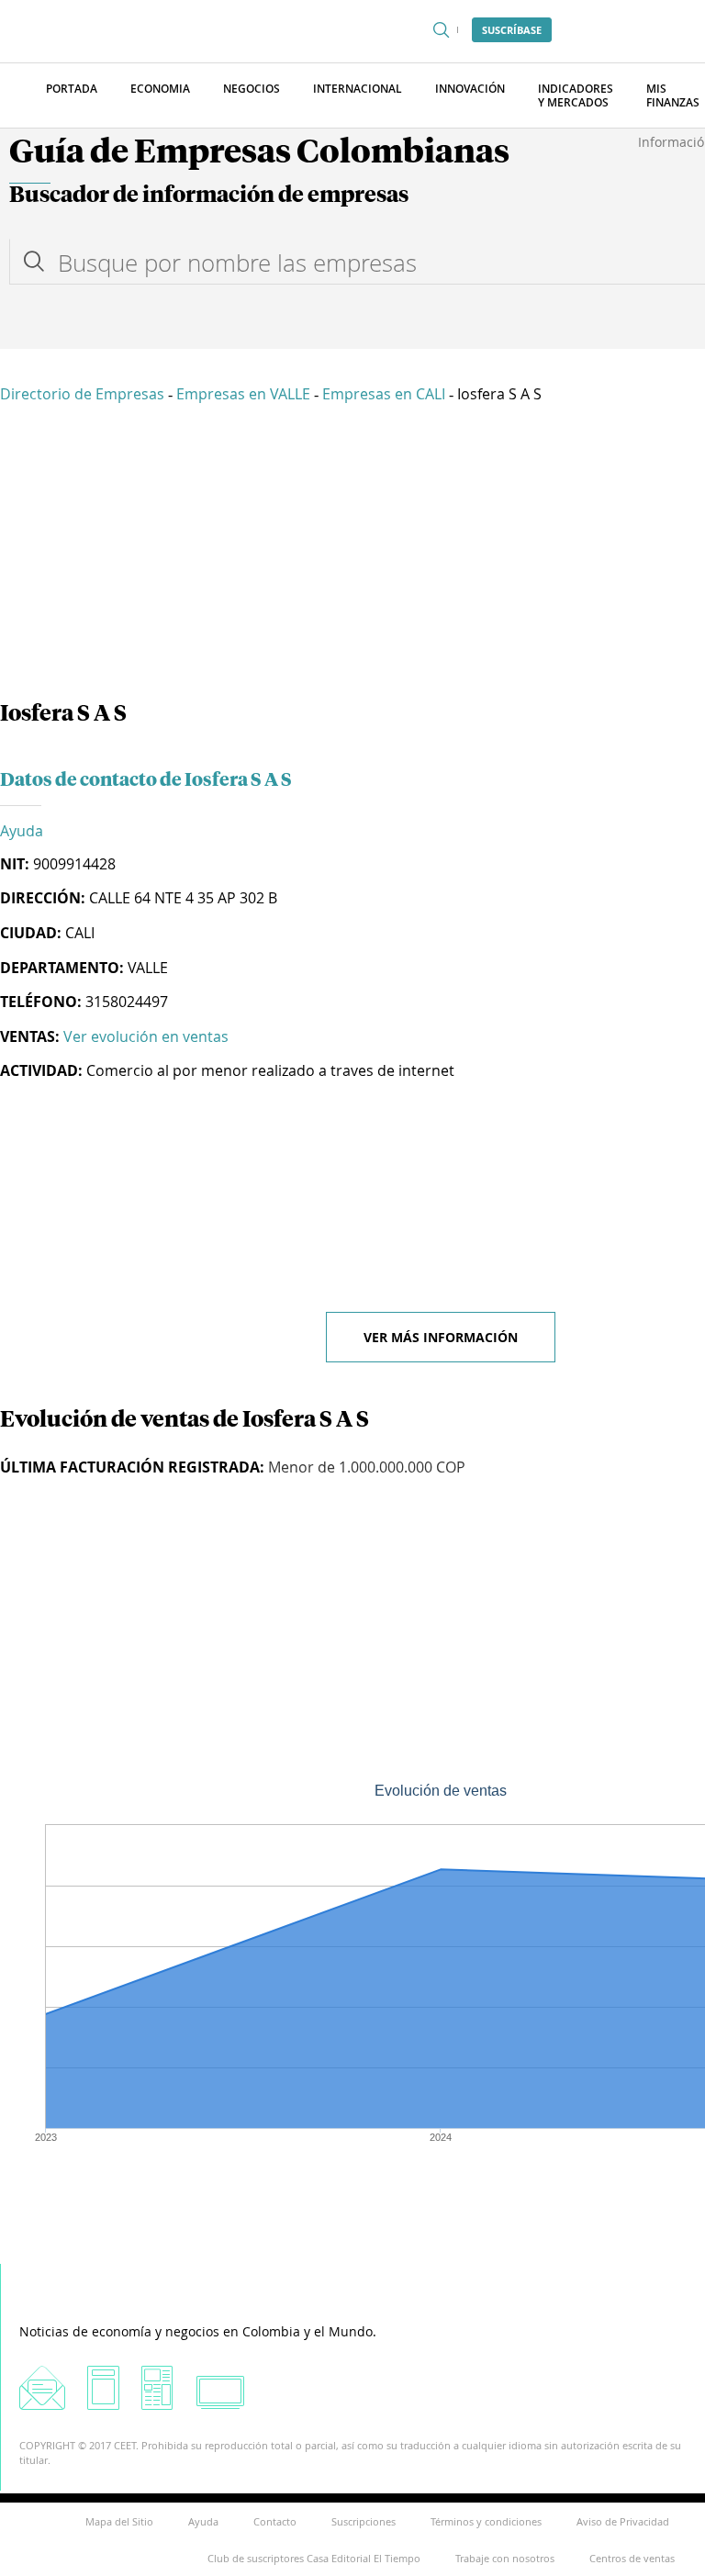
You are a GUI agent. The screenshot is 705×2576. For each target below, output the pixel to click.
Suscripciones (364, 2521)
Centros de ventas (632, 2558)
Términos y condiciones (486, 2521)
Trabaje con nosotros (505, 2558)
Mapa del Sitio (119, 2521)
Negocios (252, 89)
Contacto (275, 2521)
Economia (160, 89)
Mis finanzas (673, 95)
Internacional (358, 89)
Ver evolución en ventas (146, 1036)
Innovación (470, 89)
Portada (72, 89)
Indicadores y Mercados (576, 95)
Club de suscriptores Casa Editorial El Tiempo (314, 2558)
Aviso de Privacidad (623, 2521)
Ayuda (22, 831)
